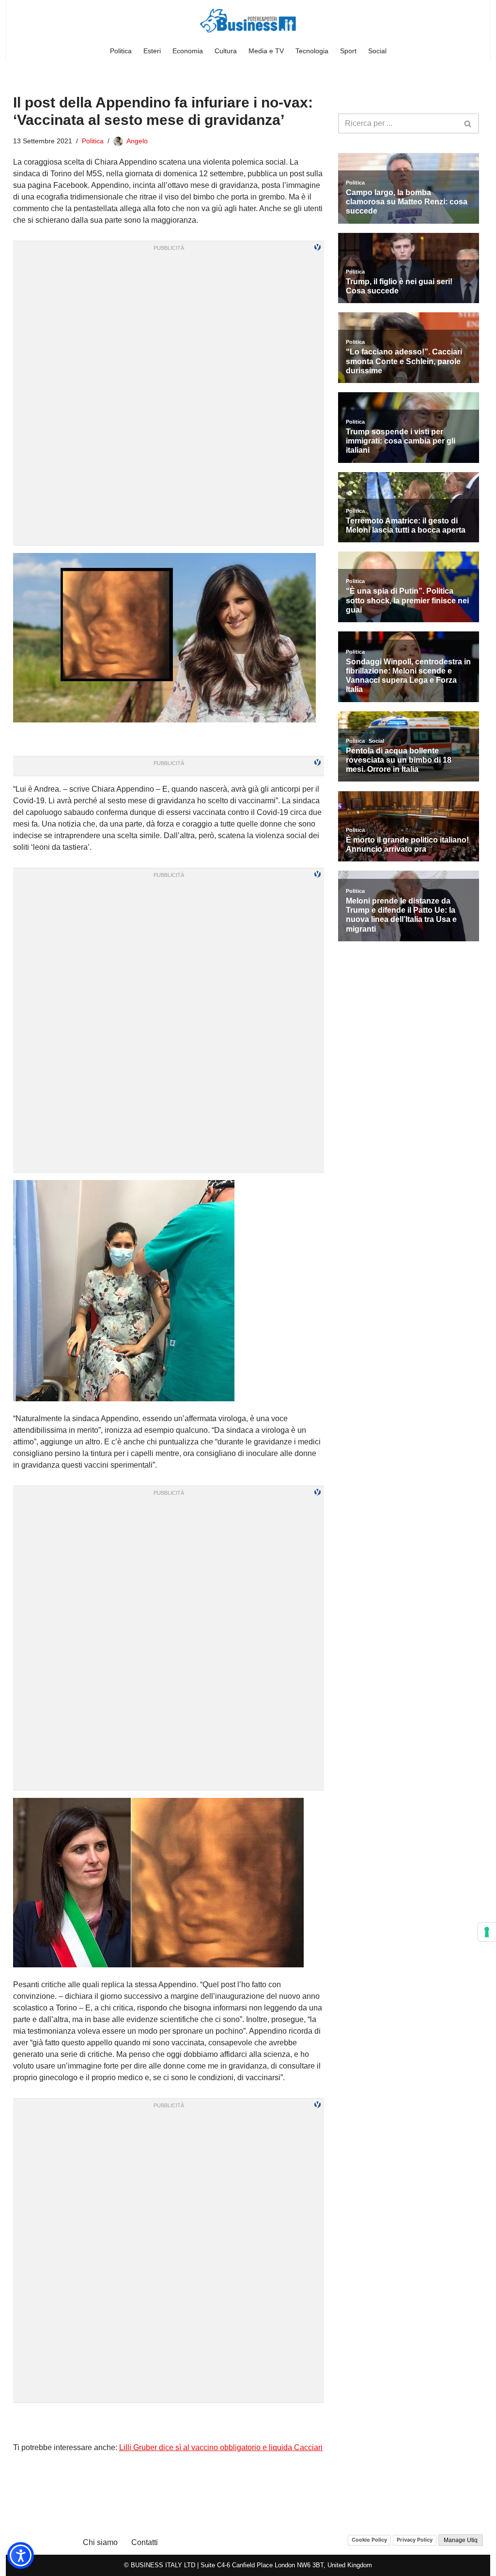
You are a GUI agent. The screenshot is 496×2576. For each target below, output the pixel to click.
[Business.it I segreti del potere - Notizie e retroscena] (248, 21)
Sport (348, 51)
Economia (188, 51)
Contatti (145, 2542)
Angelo (137, 141)
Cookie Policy (369, 2540)
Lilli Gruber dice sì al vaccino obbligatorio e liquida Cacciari (221, 2447)
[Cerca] (468, 123)
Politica (121, 51)
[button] (21, 2555)
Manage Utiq (461, 2540)
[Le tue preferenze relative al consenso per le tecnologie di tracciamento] (487, 1932)
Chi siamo (100, 2542)
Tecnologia (312, 51)
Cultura (226, 51)
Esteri (152, 51)
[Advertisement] (169, 2423)
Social (377, 51)
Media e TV (266, 51)
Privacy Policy (415, 2540)
